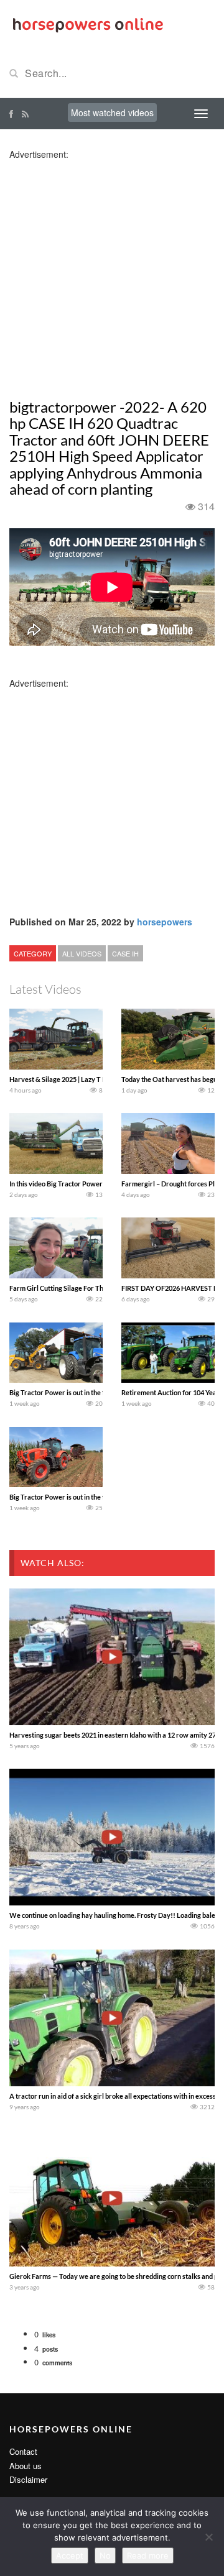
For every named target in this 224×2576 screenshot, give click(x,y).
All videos (82, 953)
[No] (208, 2537)
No (105, 2555)
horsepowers (165, 922)
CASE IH (125, 953)
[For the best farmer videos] (87, 24)
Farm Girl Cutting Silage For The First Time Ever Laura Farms (102, 1288)
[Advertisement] (112, 272)
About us (26, 2466)
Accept (70, 2555)
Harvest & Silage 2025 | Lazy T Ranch (65, 1079)
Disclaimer (28, 2479)
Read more (148, 2555)
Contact (23, 2451)
